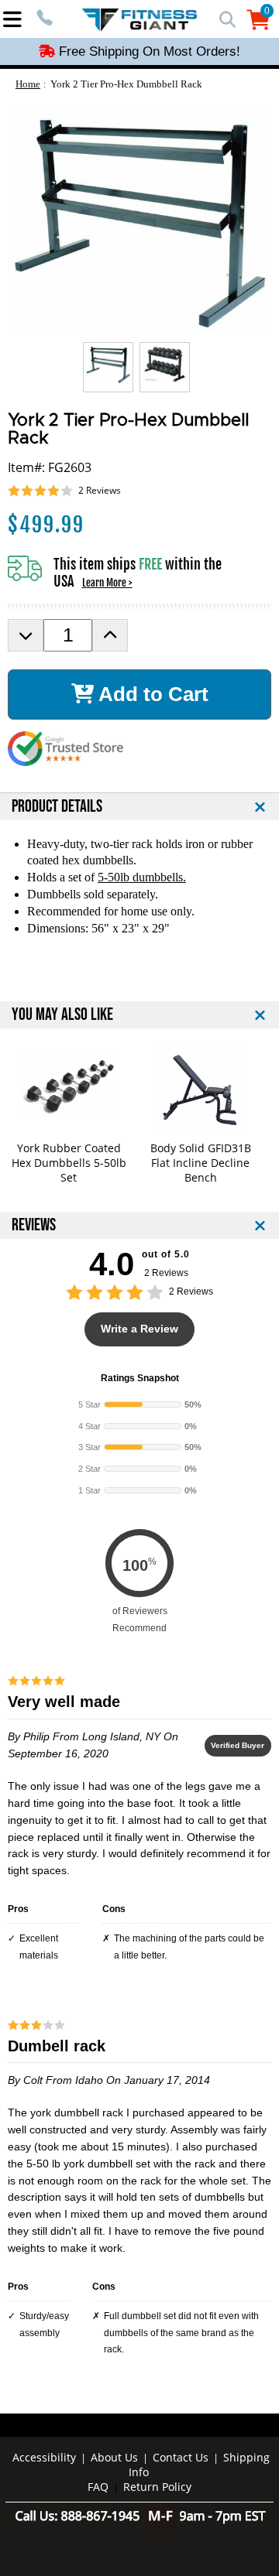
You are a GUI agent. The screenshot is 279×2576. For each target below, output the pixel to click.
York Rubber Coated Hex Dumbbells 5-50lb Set (69, 1163)
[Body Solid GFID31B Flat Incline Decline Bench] (200, 1086)
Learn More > (107, 583)
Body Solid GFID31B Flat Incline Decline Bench (201, 1163)
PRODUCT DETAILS (57, 807)
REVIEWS (34, 1225)
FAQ (98, 2487)
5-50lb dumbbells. (142, 877)
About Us (114, 2457)
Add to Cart (151, 694)
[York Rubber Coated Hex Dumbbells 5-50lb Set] (69, 1086)
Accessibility (44, 2457)
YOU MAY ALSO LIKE (62, 1015)
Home (28, 84)
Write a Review (139, 1329)
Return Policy (157, 2487)
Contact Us (181, 2457)
